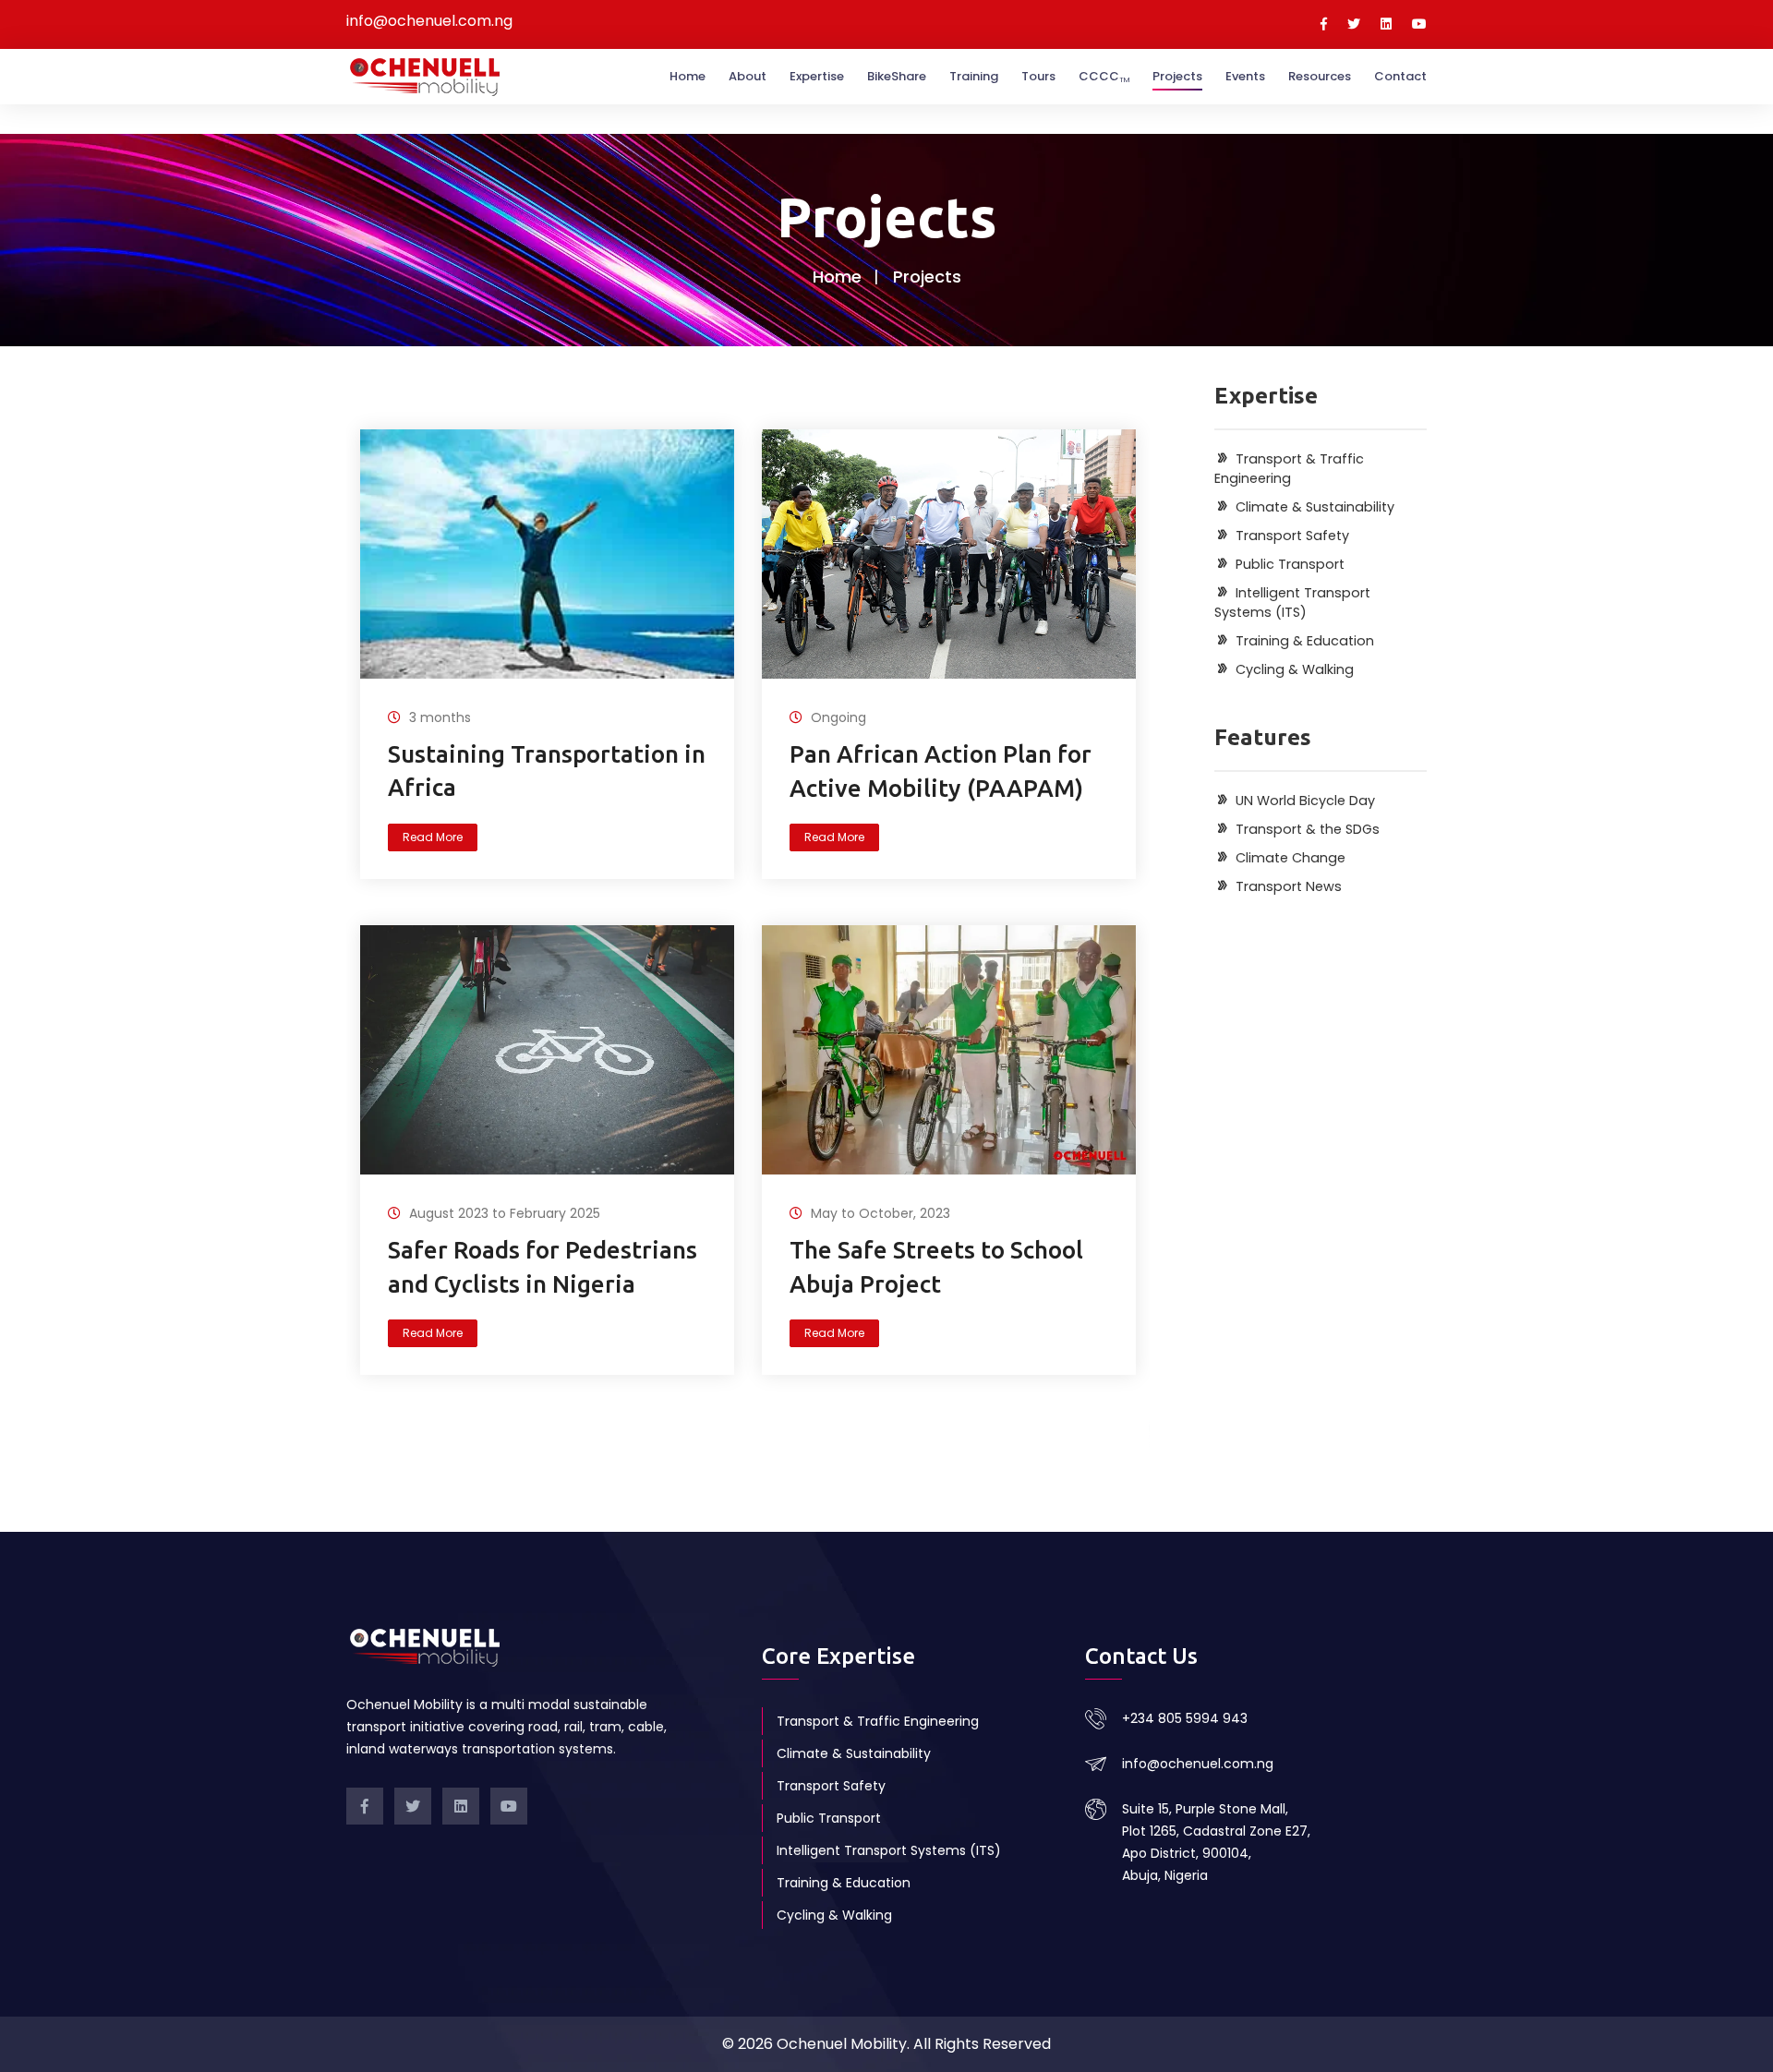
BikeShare (897, 76)
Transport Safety (831, 1786)
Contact (1400, 76)
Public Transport (829, 1818)
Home (687, 76)
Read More (433, 837)
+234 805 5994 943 (1185, 1718)
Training (974, 76)
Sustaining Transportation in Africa (547, 771)
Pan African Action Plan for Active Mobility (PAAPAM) (941, 771)
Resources (1320, 76)
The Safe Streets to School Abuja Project (936, 1266)
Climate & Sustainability (854, 1753)
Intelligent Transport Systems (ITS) (889, 1850)
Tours (1038, 76)
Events (1245, 76)
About (748, 76)
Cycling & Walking (834, 1915)
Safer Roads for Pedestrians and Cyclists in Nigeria (543, 1266)
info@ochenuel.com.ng (1198, 1764)
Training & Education (844, 1883)
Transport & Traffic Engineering (878, 1721)
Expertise (817, 76)
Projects (1177, 76)
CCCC (1104, 76)
